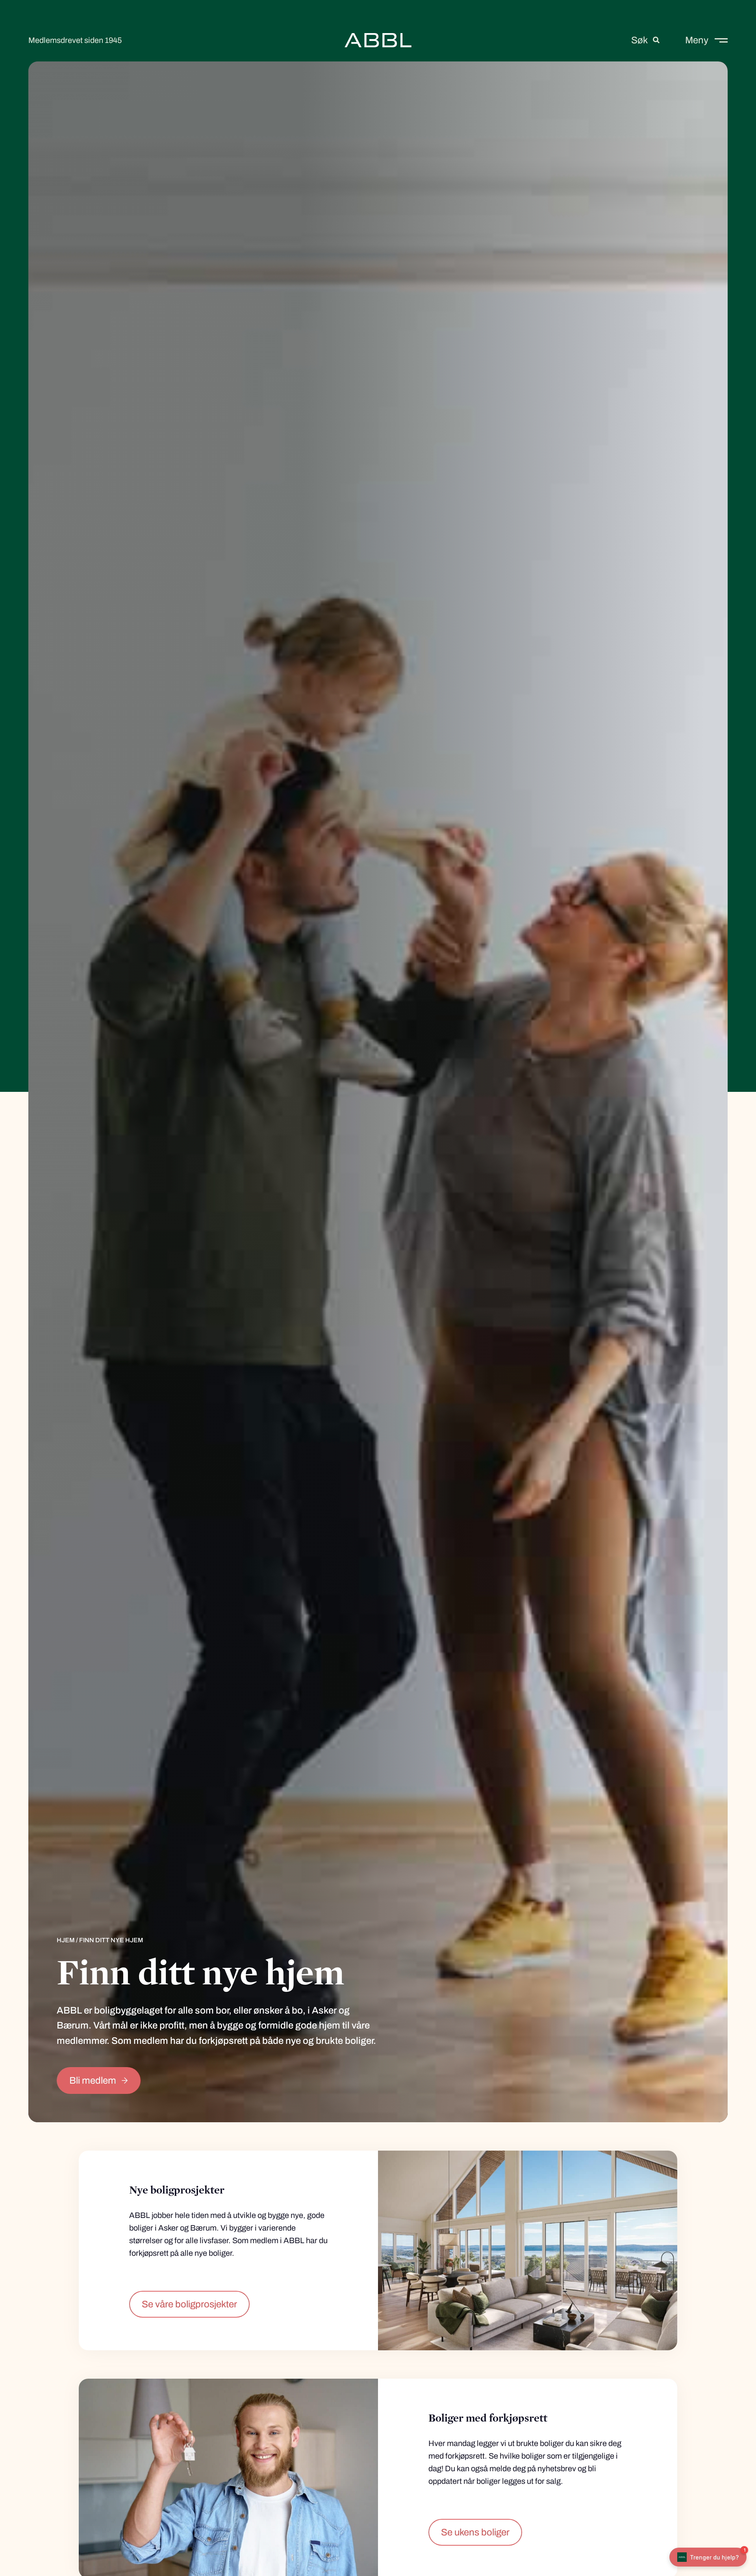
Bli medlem (93, 2080)
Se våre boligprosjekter (189, 2304)
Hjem (66, 1940)
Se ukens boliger (475, 2532)
